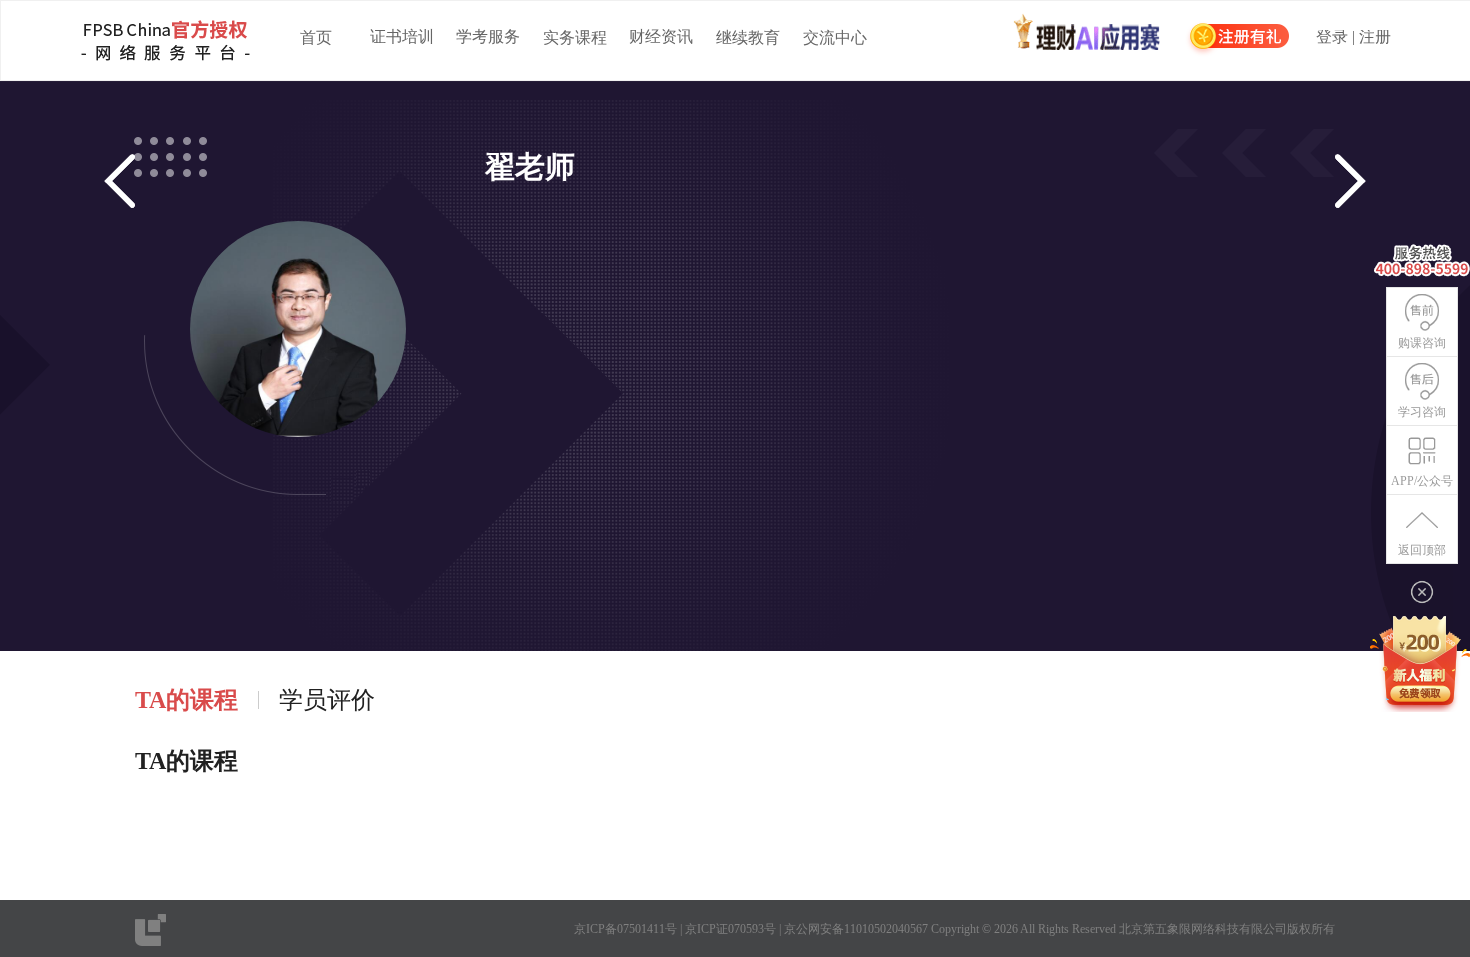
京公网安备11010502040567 (856, 929)
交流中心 (835, 37)
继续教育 (748, 37)
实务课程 (575, 37)
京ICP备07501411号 (625, 929)
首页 (316, 37)
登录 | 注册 (1353, 37)
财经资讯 (661, 36)
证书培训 (402, 36)
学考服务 (488, 36)
